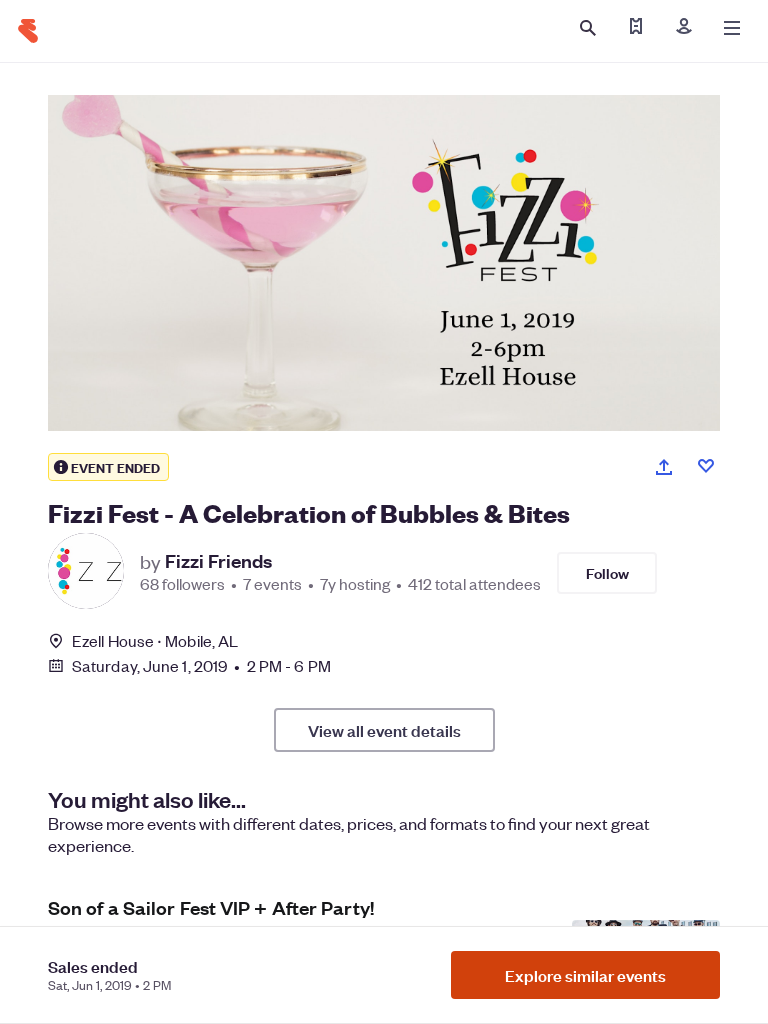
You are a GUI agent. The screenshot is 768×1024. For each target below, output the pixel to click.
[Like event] (706, 466)
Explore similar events (585, 975)
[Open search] (588, 28)
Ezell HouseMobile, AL (155, 640)
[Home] (28, 31)
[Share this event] (664, 467)
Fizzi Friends (218, 561)
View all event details (384, 730)
